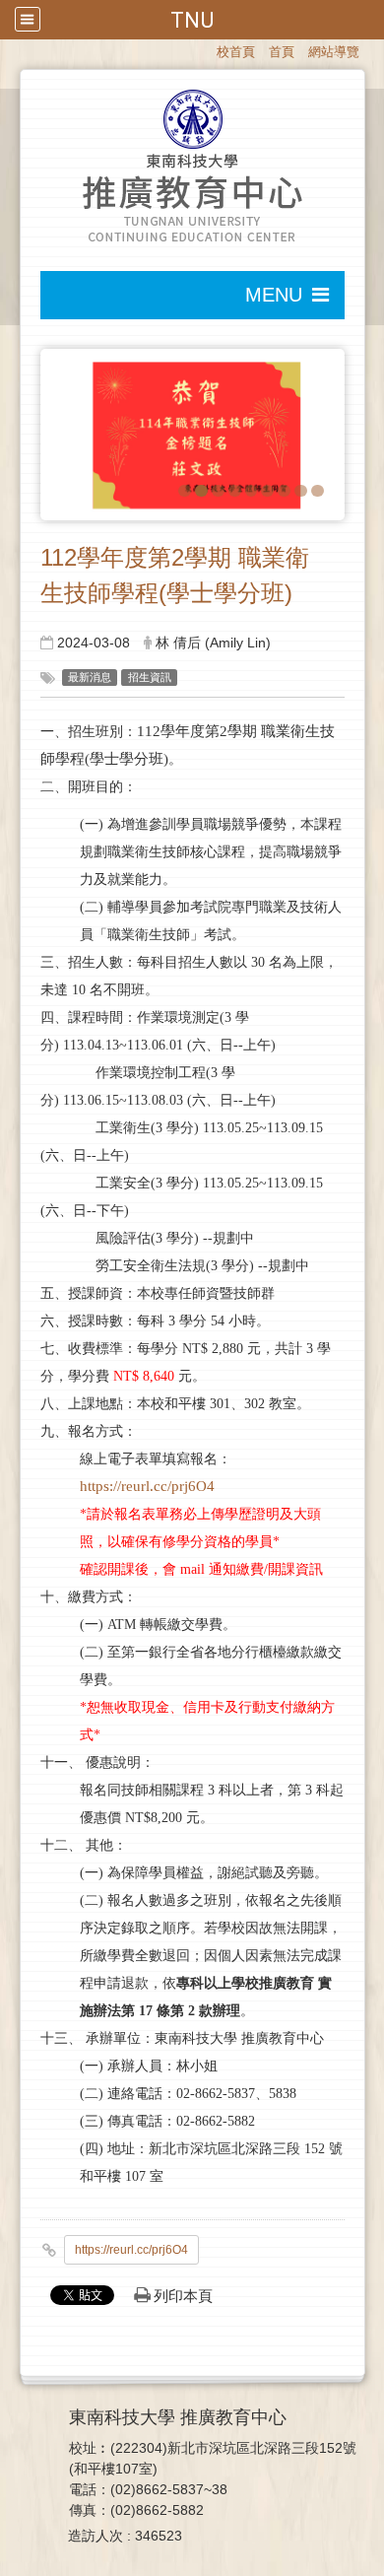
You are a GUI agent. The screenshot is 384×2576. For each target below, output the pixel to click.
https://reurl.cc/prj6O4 (147, 1486)
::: (208, 50)
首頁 (282, 52)
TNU (192, 20)
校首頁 (236, 52)
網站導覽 (334, 52)
